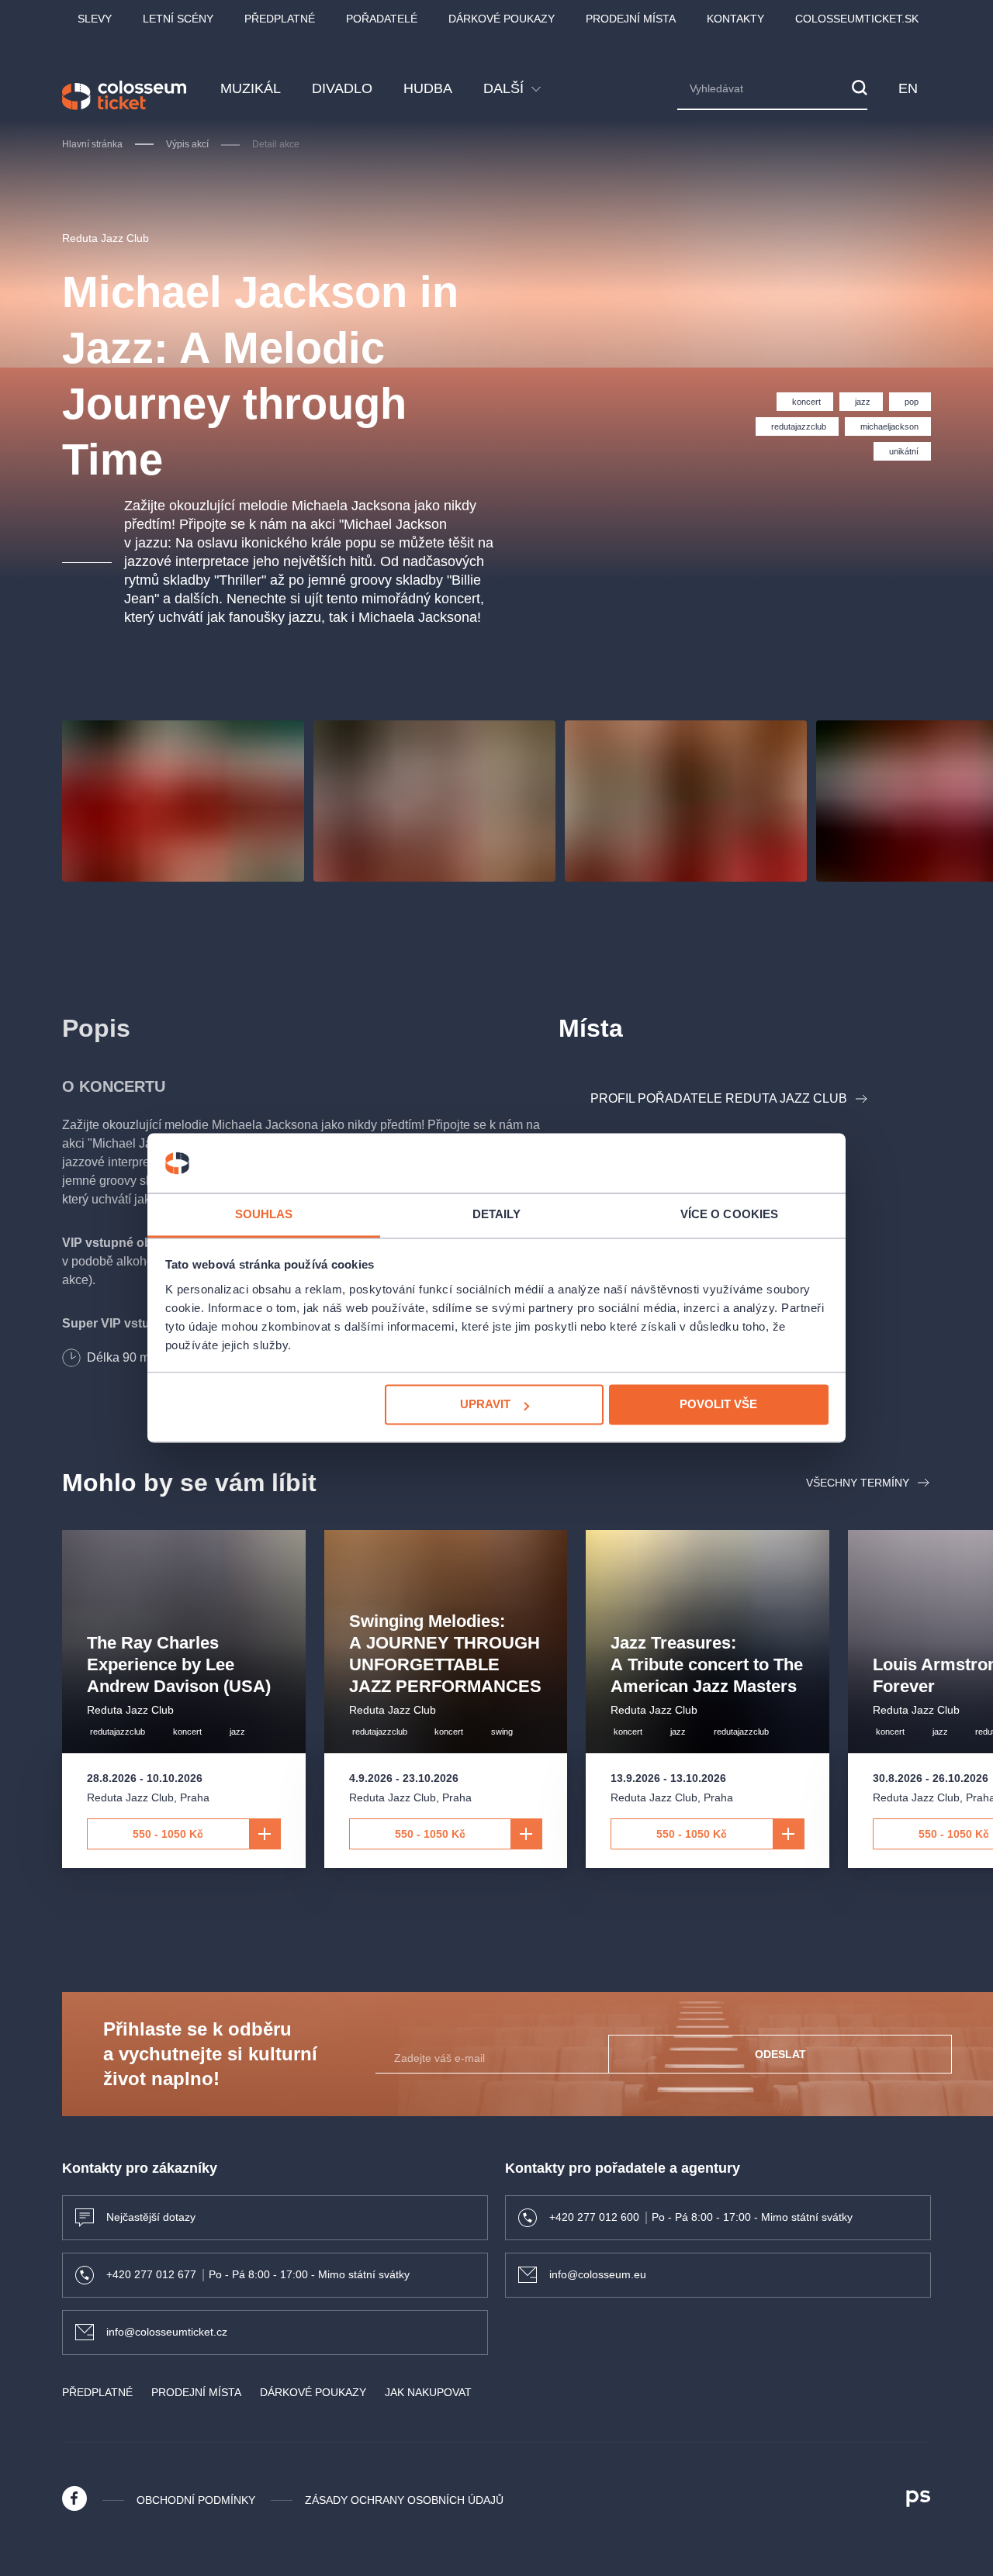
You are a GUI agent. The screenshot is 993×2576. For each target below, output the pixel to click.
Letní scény (178, 19)
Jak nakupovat (428, 2392)
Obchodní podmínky (196, 2500)
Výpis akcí (187, 144)
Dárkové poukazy (502, 19)
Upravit (485, 1405)
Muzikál (251, 88)
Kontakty (735, 19)
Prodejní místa (631, 19)
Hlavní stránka (92, 144)
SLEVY (95, 19)
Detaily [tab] (497, 1214)
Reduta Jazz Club (106, 238)
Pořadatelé (382, 19)
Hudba (428, 88)
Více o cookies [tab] (729, 1214)
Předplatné (280, 19)
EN (908, 88)
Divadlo (342, 88)
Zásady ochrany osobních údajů (404, 2500)
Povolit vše (718, 1405)
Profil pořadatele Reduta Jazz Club (719, 1098)
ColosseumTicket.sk (857, 19)
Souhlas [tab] (264, 1214)
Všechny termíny (858, 1483)
